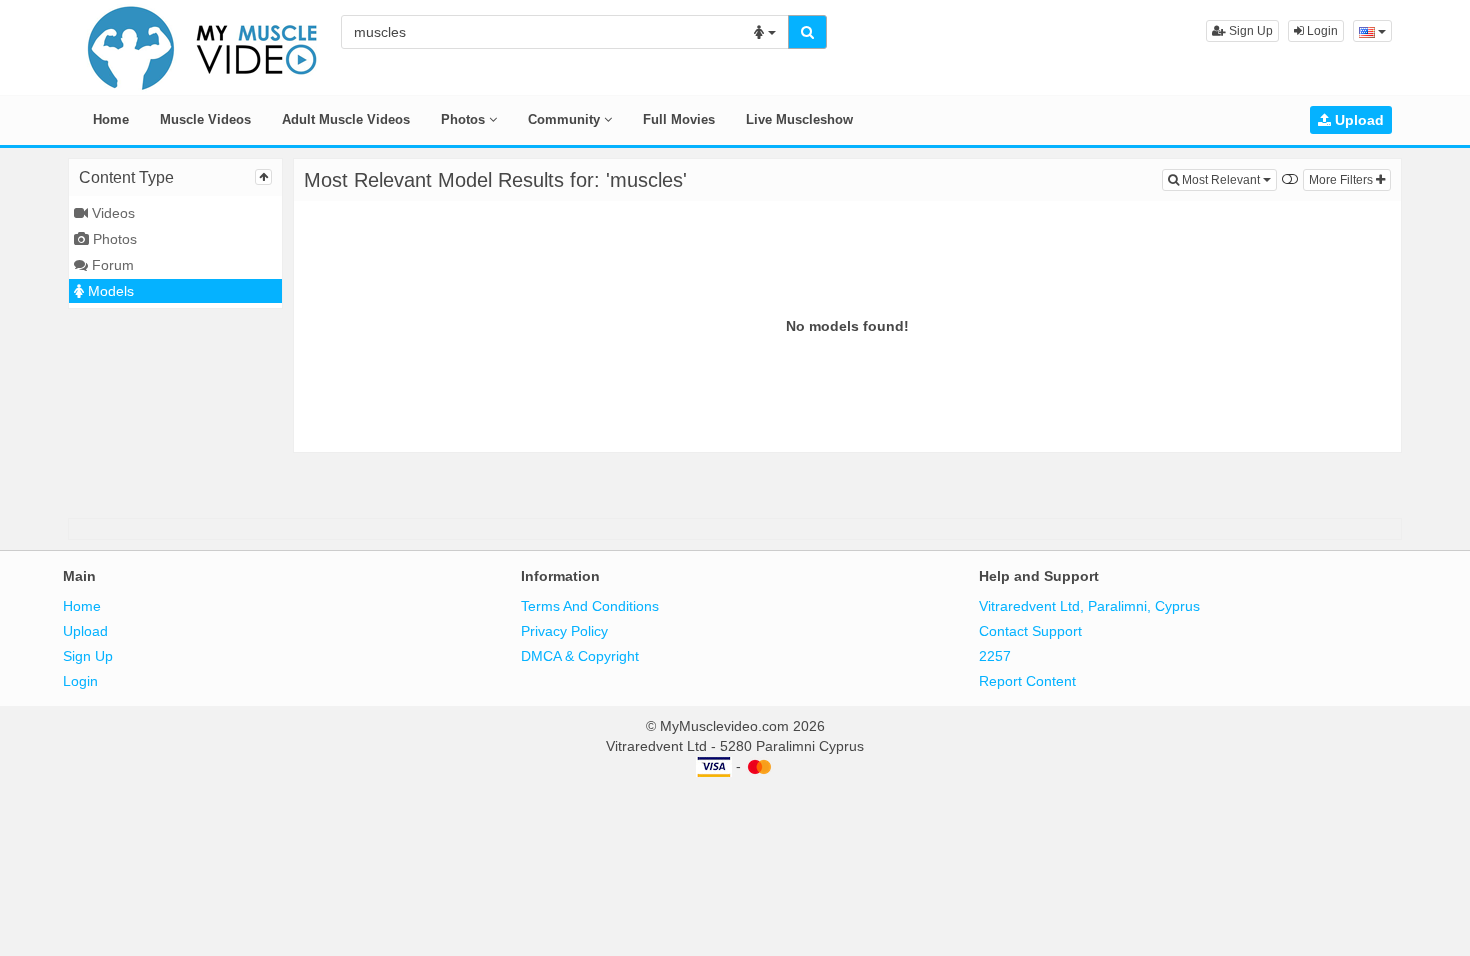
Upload (1357, 120)
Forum (111, 265)
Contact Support (1030, 631)
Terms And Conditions (590, 606)
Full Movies (679, 119)
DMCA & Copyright (580, 656)
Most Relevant (1228, 179)
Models (109, 291)
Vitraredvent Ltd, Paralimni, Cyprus (1089, 606)
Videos (111, 213)
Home (111, 119)
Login (1321, 31)
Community (566, 119)
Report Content (1027, 681)
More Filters (1342, 180)
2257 (995, 656)
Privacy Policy (564, 631)
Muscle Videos (205, 119)
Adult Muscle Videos (346, 119)
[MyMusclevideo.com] (203, 46)
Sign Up (1249, 31)
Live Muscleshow (799, 119)
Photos (465, 119)
